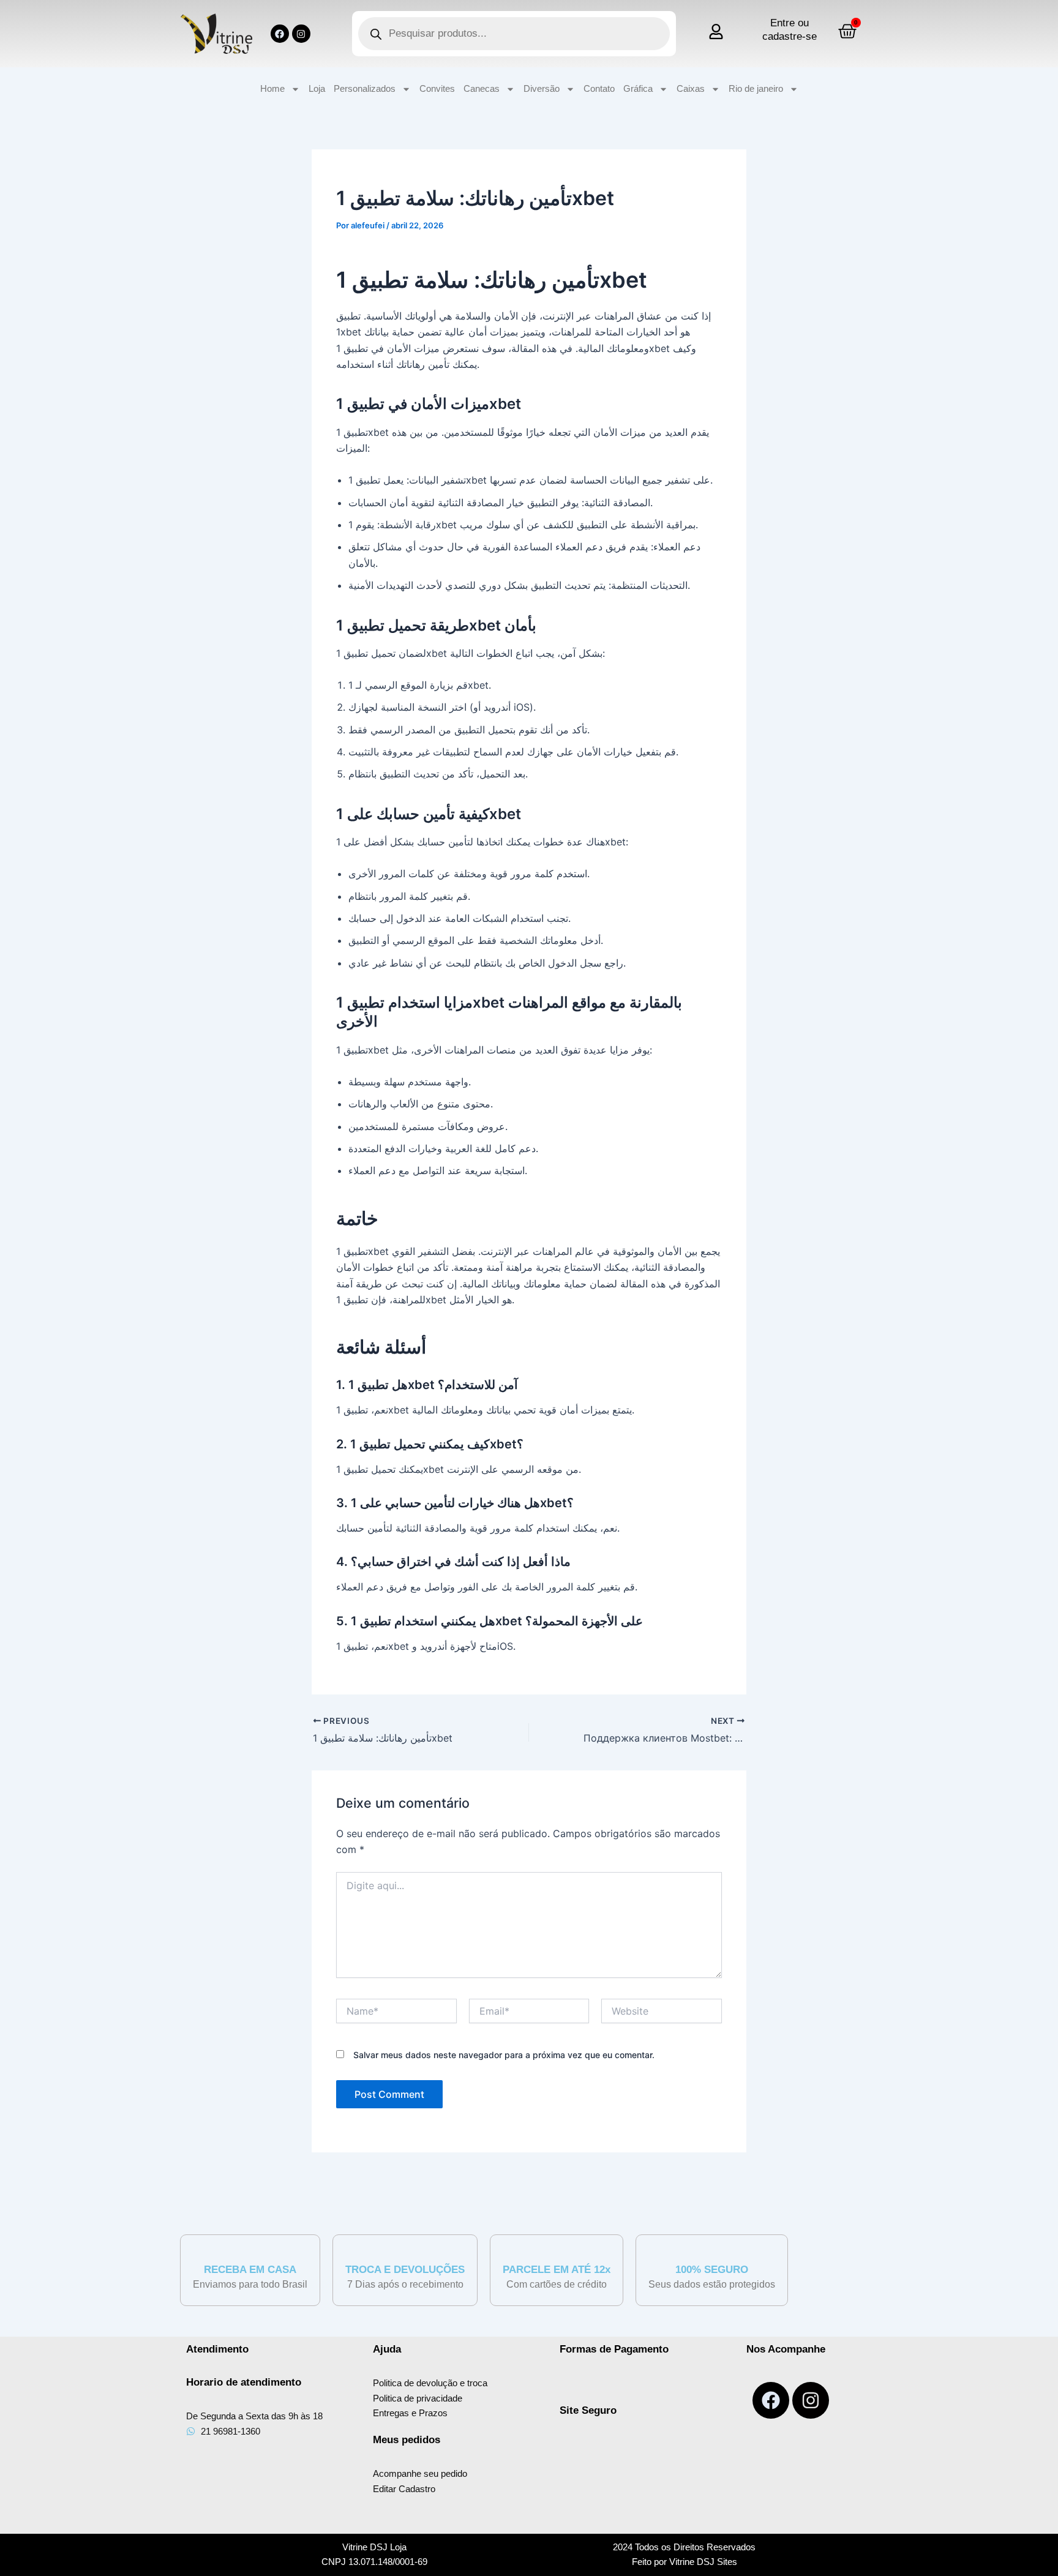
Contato (599, 88)
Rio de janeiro (756, 88)
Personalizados (365, 88)
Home (272, 88)
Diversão (542, 88)
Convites (437, 88)
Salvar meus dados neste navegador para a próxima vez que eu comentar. (504, 2055)
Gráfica (638, 88)
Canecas (482, 88)
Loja (317, 88)
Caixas (691, 88)
